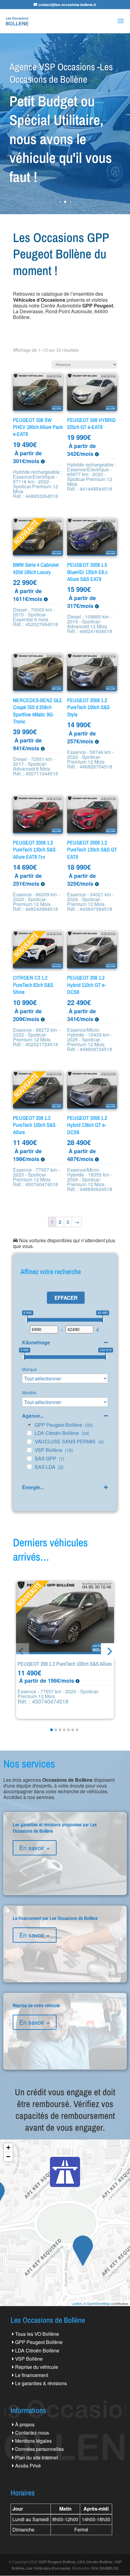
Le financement (32, 2375)
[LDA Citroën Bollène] (29, 1433)
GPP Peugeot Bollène (39, 2342)
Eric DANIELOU (105, 2568)
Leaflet (77, 2303)
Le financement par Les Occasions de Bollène (65, 1939)
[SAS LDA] (29, 1467)
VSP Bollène (29, 2359)
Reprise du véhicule (37, 2367)
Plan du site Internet (36, 2457)
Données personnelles (39, 2449)
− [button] (8, 2157)
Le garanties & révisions (41, 2383)
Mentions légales (33, 2441)
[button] (109, 1651)
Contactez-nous (32, 2433)
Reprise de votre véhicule (65, 2027)
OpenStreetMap (98, 2303)
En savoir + (35, 1848)
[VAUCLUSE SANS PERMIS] (29, 1442)
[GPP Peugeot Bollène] (29, 1425)
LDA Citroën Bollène (37, 2350)
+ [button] (8, 2148)
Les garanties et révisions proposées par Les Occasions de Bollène (65, 1849)
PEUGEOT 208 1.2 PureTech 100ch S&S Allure (65, 1664)
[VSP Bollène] (29, 1450)
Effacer (66, 1298)
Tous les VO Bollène (37, 2334)
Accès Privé (28, 2466)
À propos (25, 2424)
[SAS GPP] (29, 1459)
